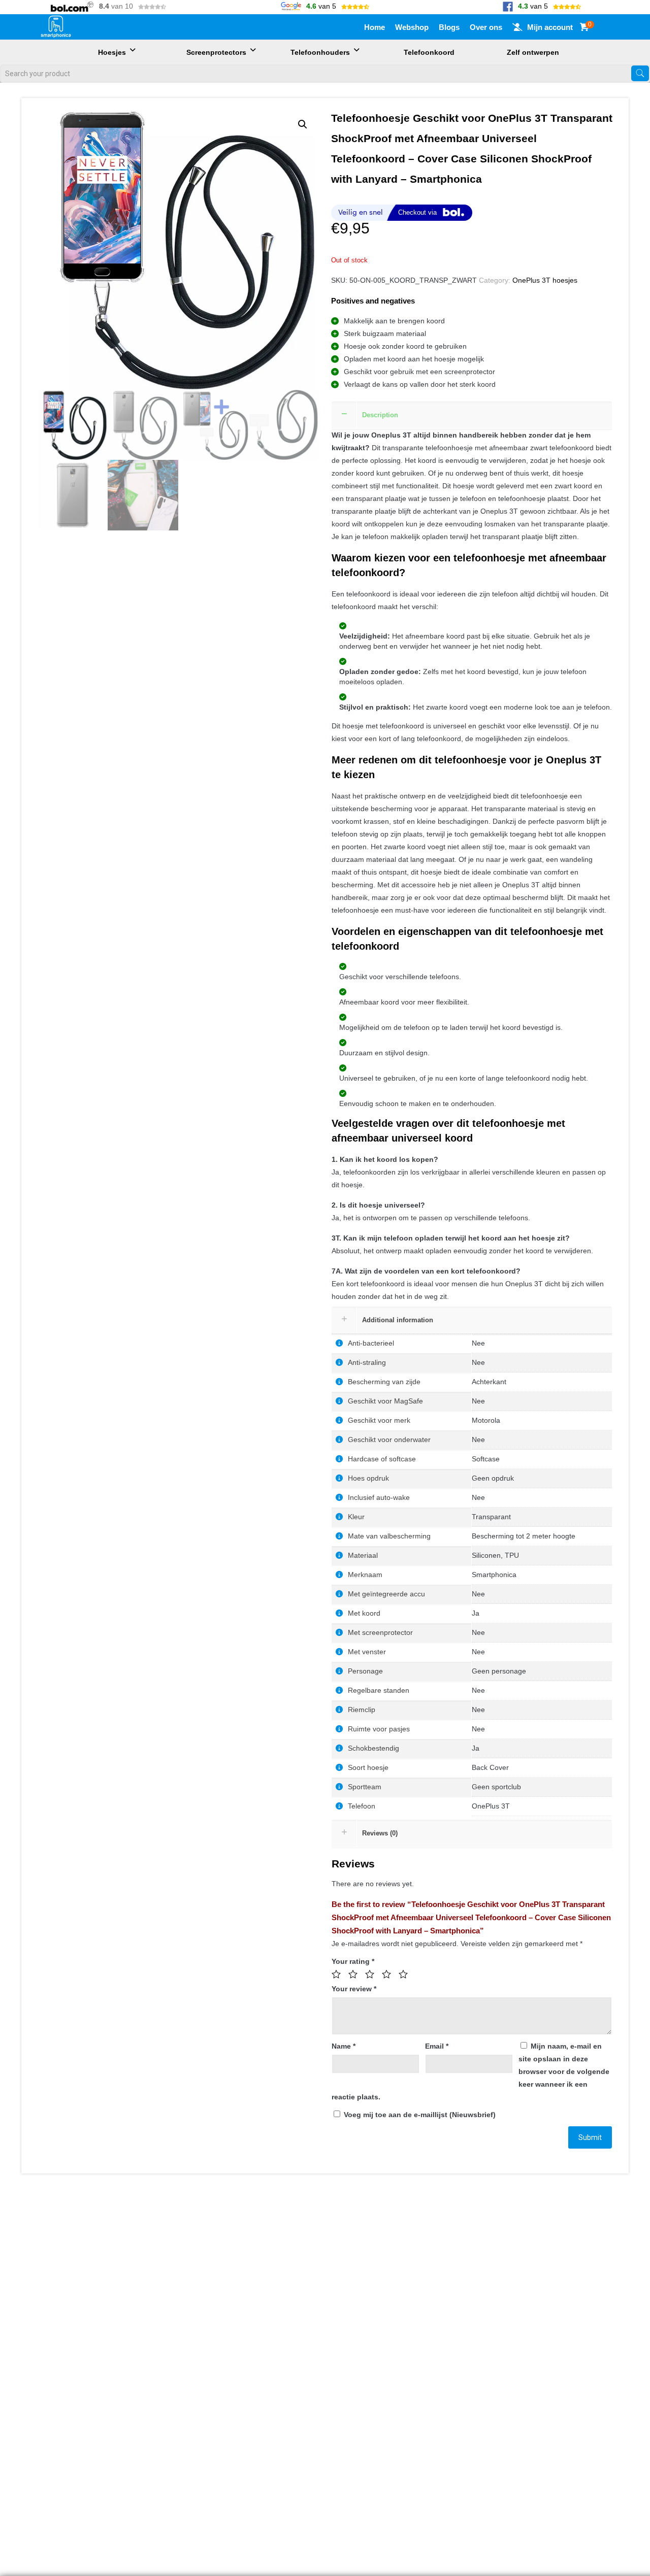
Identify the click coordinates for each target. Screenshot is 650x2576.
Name (344, 2046)
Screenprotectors (216, 52)
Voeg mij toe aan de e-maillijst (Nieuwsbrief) (419, 2115)
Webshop (412, 27)
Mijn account (550, 27)
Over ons (486, 27)
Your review (354, 1989)
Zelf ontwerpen (533, 52)
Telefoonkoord (429, 52)
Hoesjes (112, 52)
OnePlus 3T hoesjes (545, 280)
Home (375, 27)
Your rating (353, 1961)
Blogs (449, 27)
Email (437, 2046)
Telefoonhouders (320, 52)
